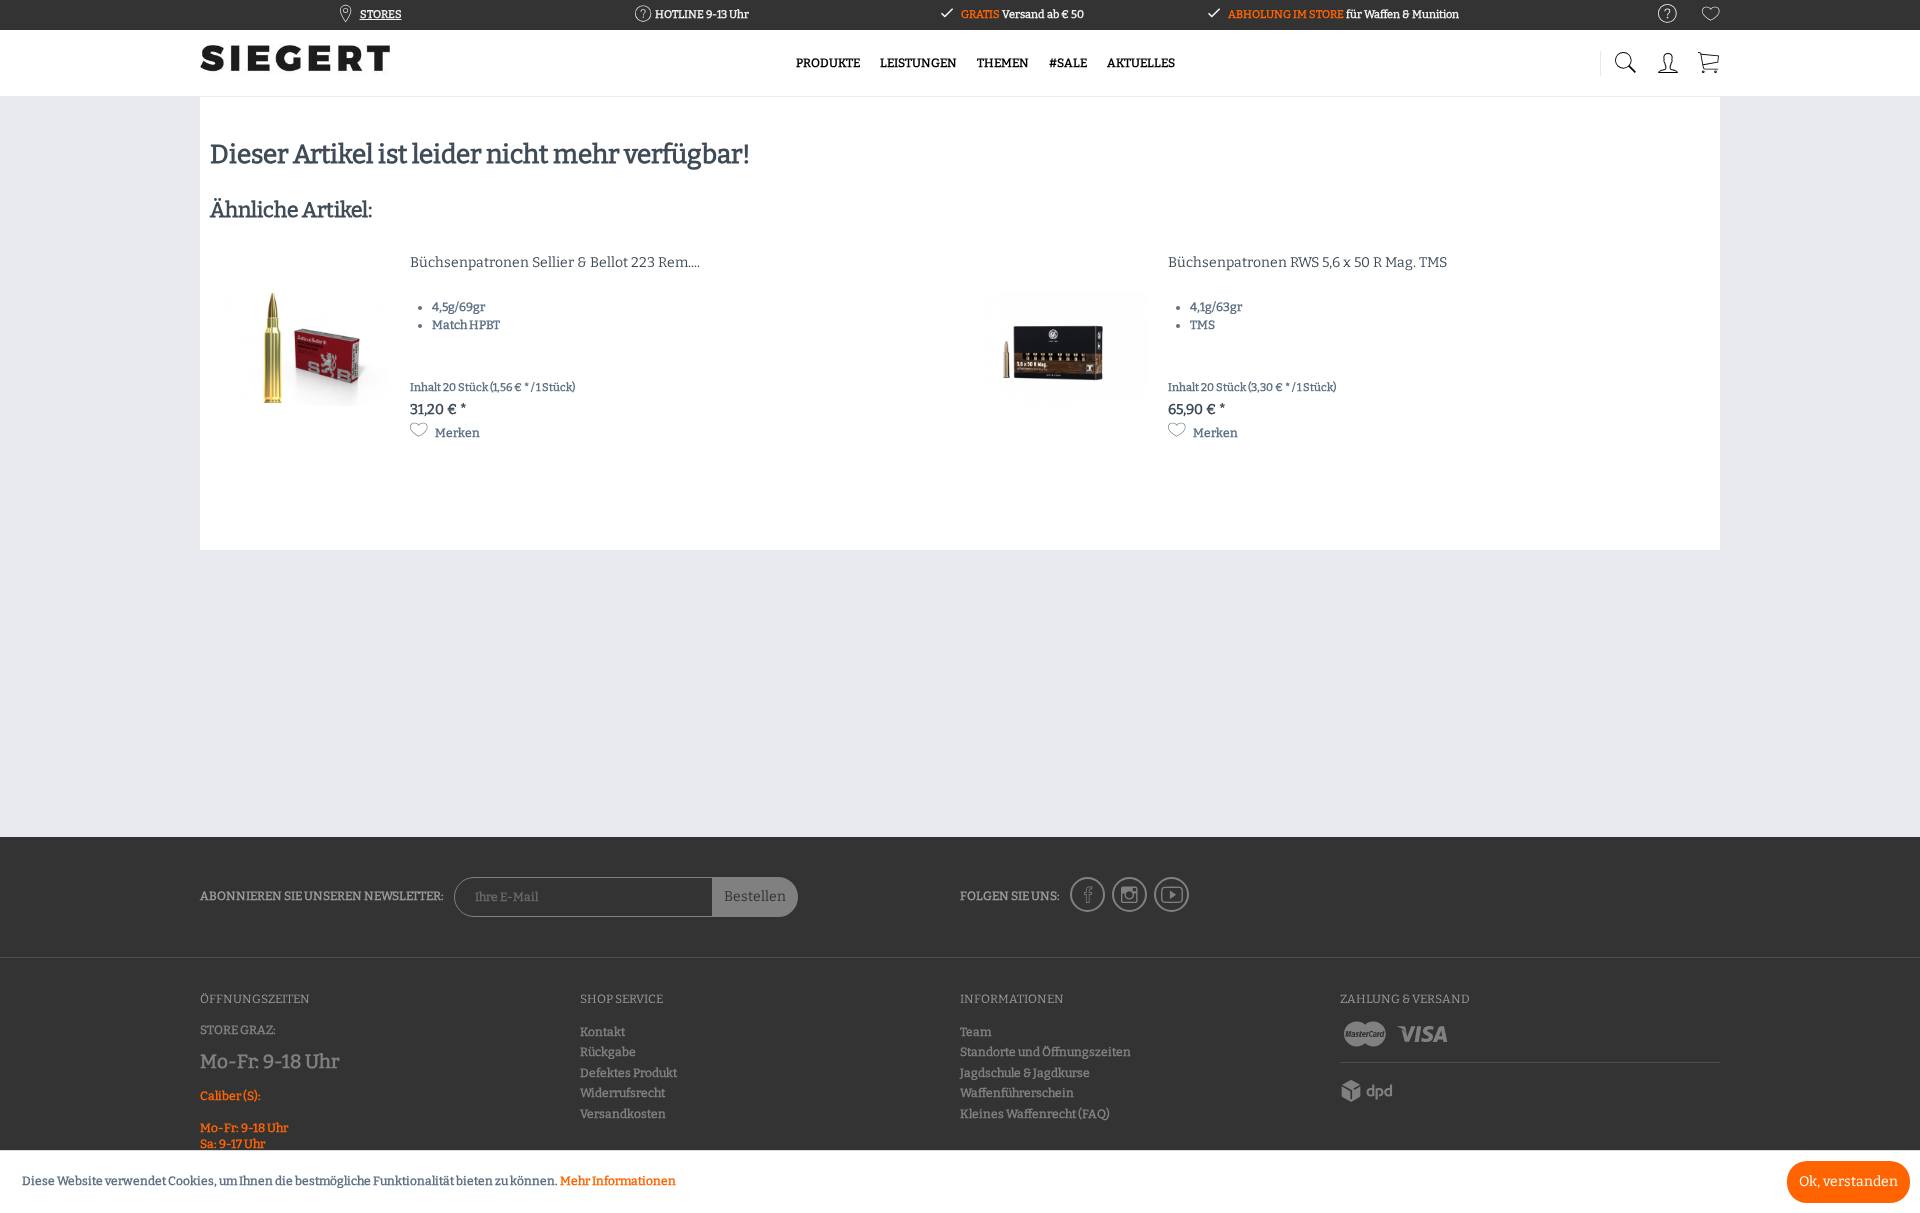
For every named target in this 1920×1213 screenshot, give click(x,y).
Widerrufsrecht (622, 1093)
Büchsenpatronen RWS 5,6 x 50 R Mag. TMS (1307, 262)
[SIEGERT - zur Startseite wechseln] (295, 65)
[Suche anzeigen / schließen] (1625, 57)
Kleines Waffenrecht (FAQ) (1035, 1114)
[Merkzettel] (1711, 17)
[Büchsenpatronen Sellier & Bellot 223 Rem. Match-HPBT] (305, 349)
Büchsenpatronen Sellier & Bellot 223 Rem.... (555, 262)
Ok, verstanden (1848, 1181)
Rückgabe (608, 1052)
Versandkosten (623, 1114)
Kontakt (602, 1032)
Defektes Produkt (628, 1073)
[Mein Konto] (1670, 59)
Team (975, 1032)
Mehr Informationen (618, 1181)
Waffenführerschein (1017, 1093)
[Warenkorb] (1710, 59)
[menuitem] (1657, 14)
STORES (381, 14)
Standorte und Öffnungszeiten (1045, 1052)
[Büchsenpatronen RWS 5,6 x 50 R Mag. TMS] (1063, 349)
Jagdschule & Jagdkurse (1025, 1073)
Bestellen (755, 896)
